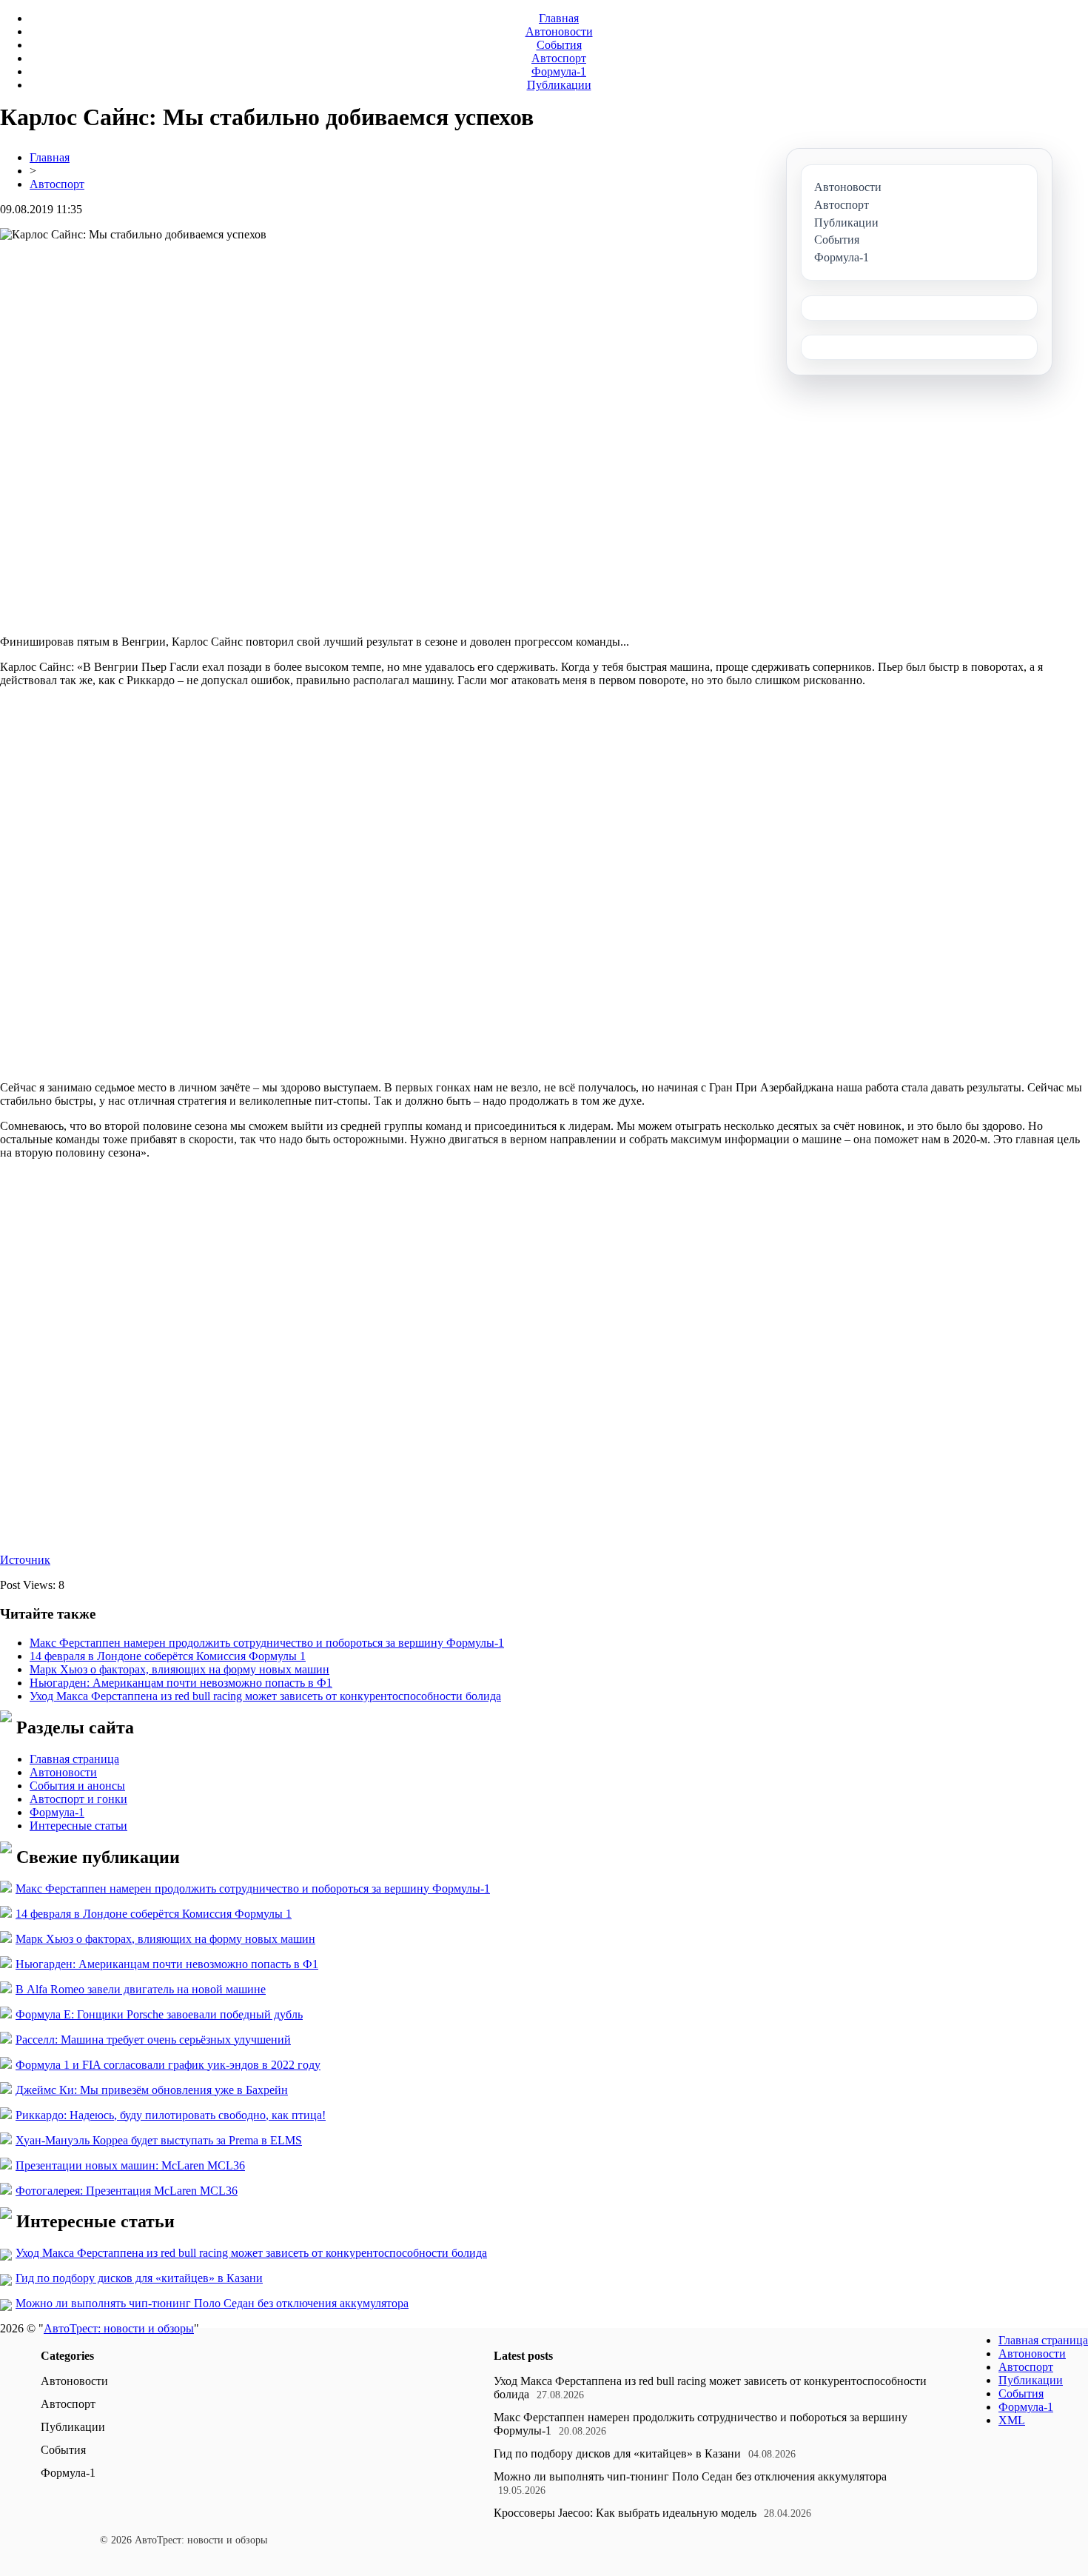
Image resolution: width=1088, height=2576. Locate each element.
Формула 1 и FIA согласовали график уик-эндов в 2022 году (168, 2065)
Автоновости (559, 31)
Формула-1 (559, 71)
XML (1012, 2420)
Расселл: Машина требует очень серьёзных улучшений (153, 2040)
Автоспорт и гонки (78, 1799)
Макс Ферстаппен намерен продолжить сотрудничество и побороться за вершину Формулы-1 (267, 1643)
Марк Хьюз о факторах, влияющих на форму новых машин (179, 1669)
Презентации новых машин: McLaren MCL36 (130, 2165)
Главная (559, 18)
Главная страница (74, 1759)
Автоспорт (559, 58)
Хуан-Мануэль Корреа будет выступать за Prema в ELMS (159, 2140)
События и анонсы (77, 1786)
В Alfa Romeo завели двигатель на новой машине (141, 1989)
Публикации (559, 85)
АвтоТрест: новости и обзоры (119, 2328)
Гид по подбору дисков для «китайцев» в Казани (139, 2278)
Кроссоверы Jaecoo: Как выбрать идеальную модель (625, 2513)
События (559, 45)
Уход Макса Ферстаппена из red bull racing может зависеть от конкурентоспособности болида (265, 1696)
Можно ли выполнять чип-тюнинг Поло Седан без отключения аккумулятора (212, 2303)
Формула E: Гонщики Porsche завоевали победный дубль (159, 2014)
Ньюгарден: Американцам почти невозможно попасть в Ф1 (181, 1683)
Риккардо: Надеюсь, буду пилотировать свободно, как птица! (171, 2115)
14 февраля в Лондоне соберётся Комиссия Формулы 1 (168, 1656)
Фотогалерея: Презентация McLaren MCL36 (127, 2191)
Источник (25, 1560)
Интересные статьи (78, 1826)
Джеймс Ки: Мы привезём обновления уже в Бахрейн (152, 2090)
